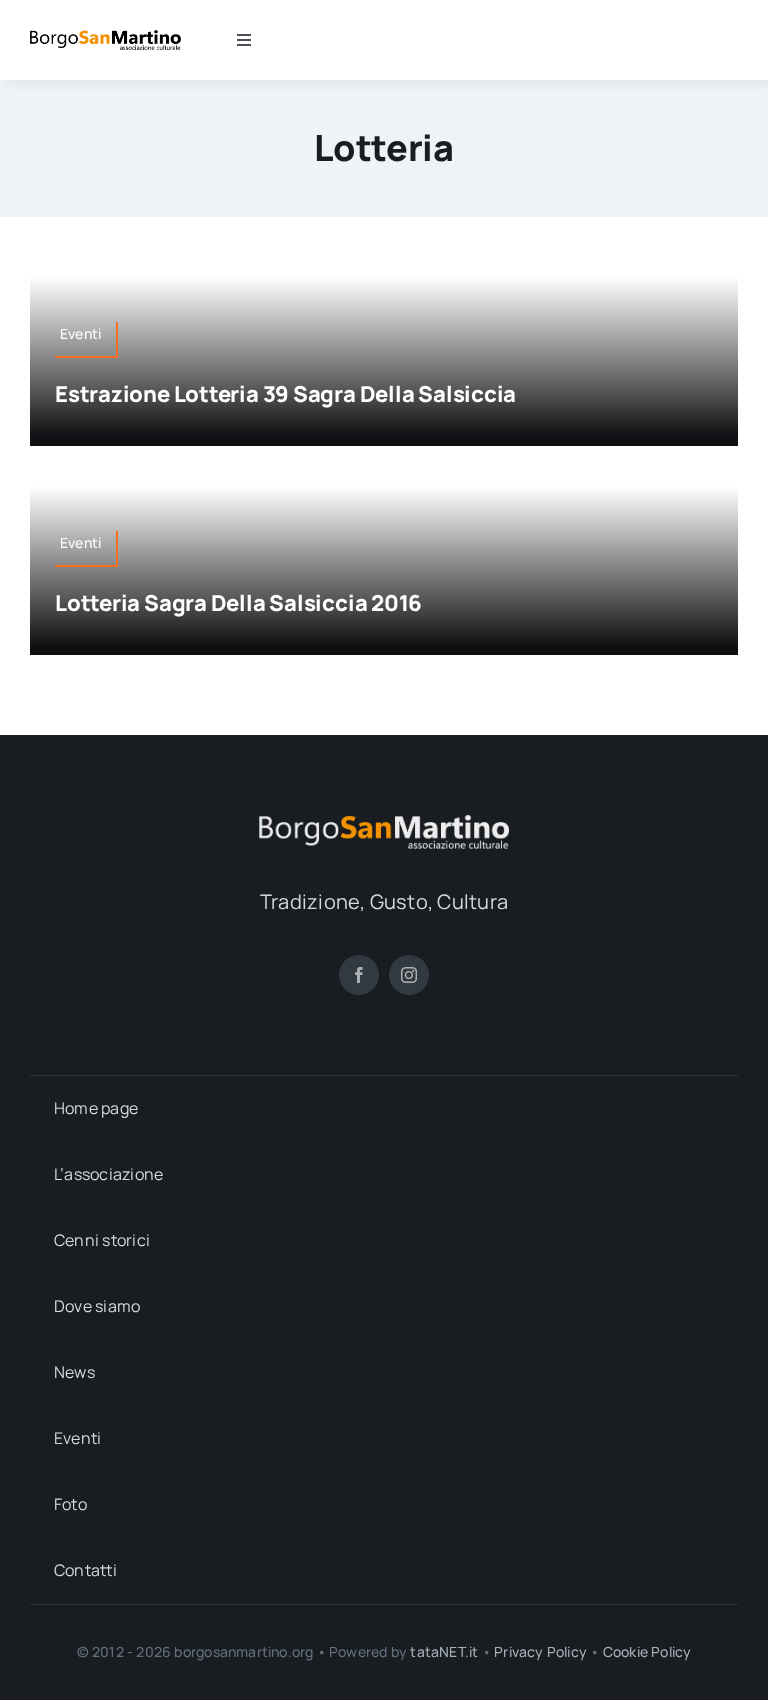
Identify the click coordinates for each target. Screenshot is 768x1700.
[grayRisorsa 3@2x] (384, 823)
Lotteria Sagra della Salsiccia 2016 (238, 603)
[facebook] (359, 975)
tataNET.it (444, 1651)
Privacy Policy (540, 1651)
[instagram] (409, 975)
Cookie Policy (647, 1651)
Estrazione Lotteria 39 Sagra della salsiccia (285, 394)
